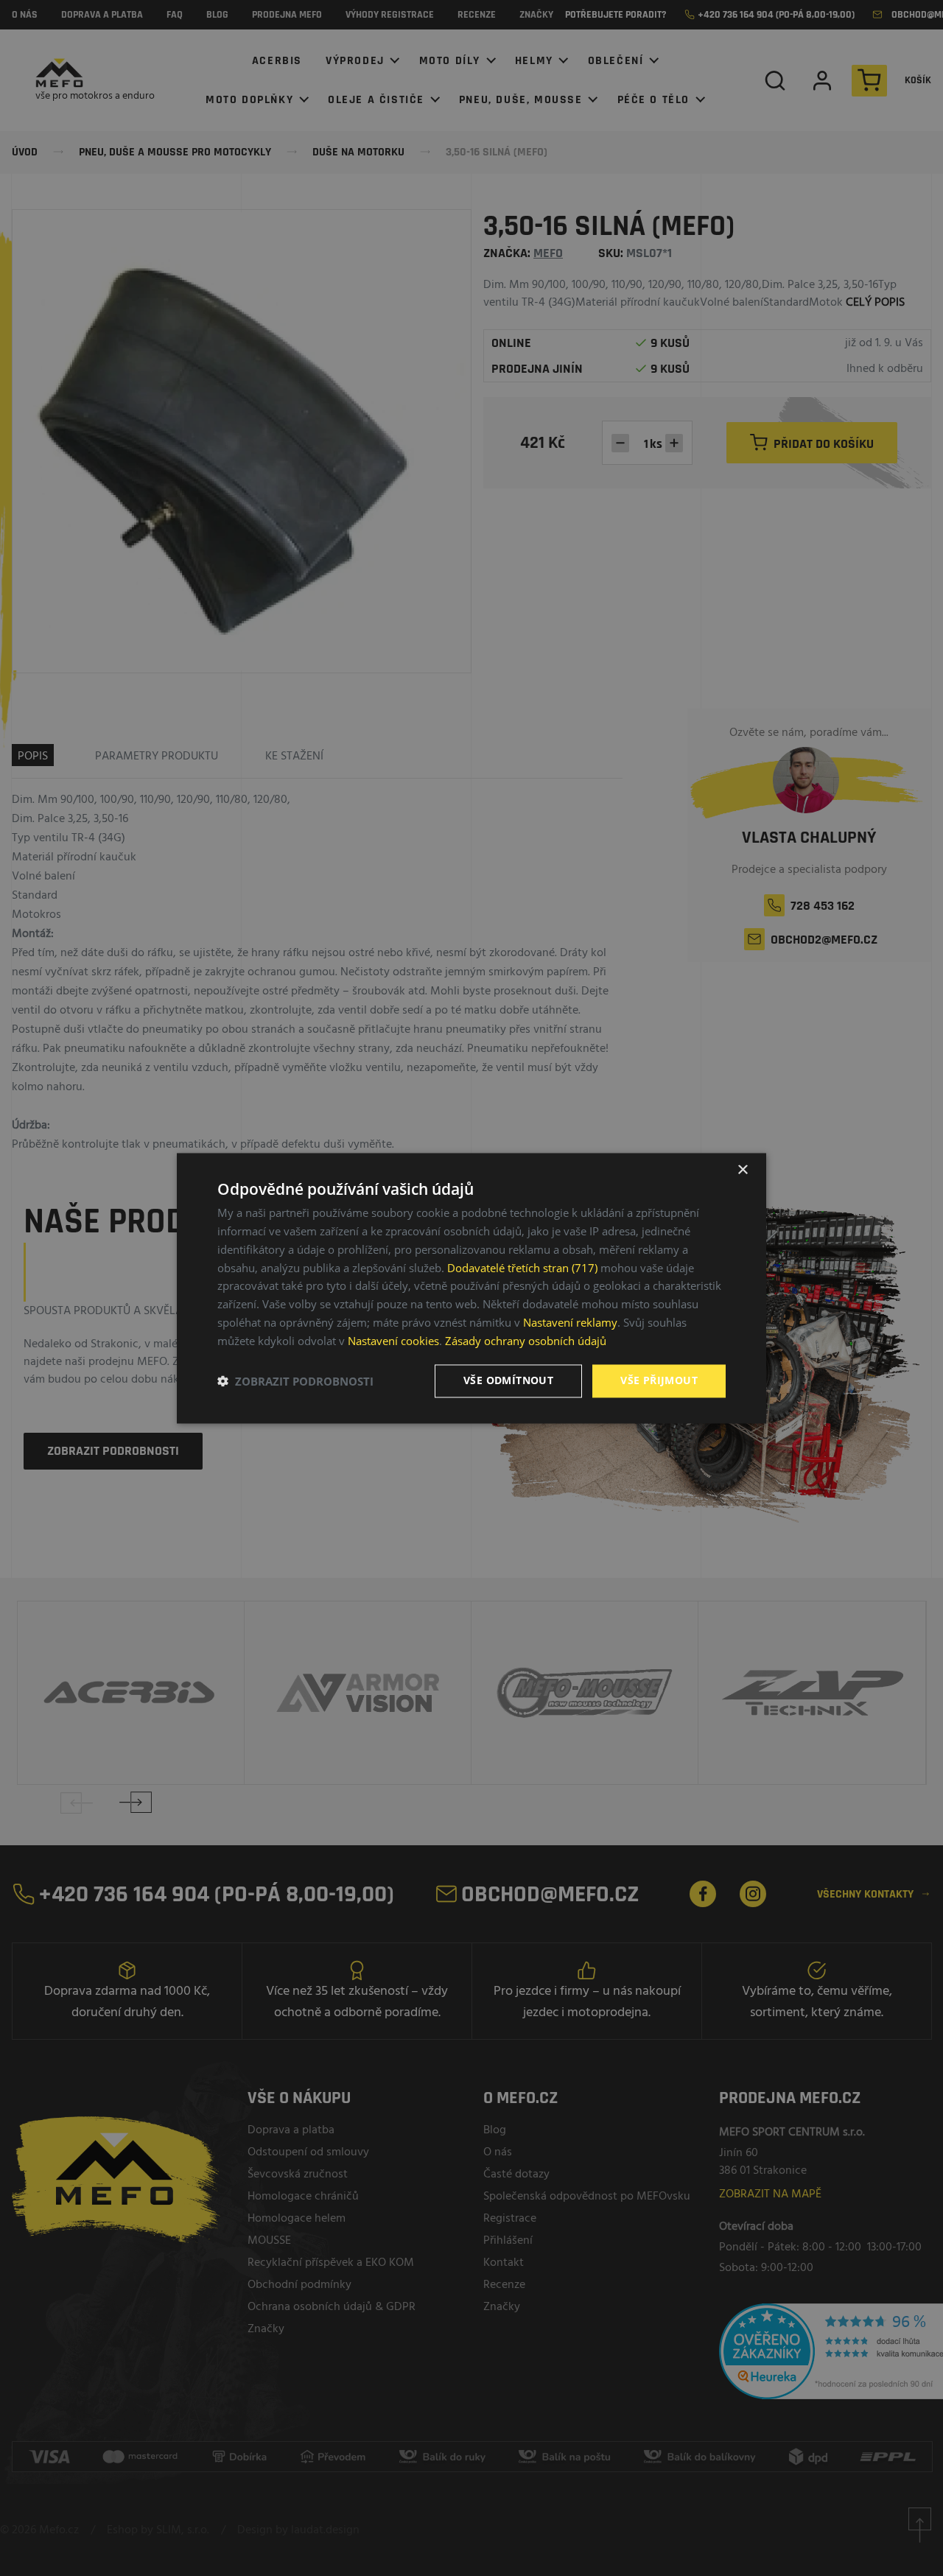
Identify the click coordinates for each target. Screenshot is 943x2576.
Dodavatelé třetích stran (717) (522, 1268)
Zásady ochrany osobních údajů (526, 1341)
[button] (295, 1381)
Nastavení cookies (393, 1341)
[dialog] (471, 1288)
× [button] (742, 1170)
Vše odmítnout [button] (508, 1380)
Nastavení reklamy (570, 1322)
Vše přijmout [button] (659, 1380)
